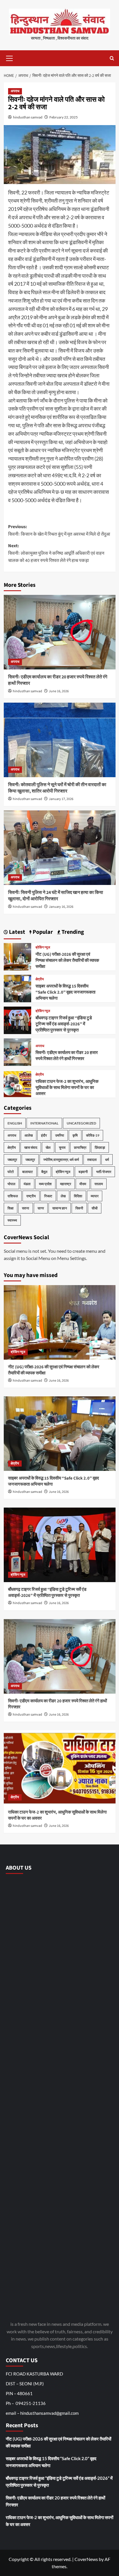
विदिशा (78, 1196)
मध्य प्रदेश (45, 1184)
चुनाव (62, 1147)
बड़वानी (83, 1172)
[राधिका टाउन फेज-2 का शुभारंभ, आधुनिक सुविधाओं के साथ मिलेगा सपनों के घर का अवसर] (17, 1083)
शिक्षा (11, 1208)
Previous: (59, 530)
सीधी (95, 1208)
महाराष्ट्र (66, 1184)
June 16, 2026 (59, 691)
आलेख (29, 1135)
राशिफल (13, 1196)
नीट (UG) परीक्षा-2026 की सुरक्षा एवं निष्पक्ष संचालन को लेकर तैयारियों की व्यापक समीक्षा (67, 961)
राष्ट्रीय (31, 1196)
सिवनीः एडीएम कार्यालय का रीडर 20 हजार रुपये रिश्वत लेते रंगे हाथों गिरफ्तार (67, 1056)
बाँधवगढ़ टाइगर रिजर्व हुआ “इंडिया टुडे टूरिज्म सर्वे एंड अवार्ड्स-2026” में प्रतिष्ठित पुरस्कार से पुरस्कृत (64, 1024)
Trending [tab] (72, 932)
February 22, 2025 (64, 117)
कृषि (75, 1135)
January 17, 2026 (61, 799)
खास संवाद (31, 1147)
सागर (41, 1208)
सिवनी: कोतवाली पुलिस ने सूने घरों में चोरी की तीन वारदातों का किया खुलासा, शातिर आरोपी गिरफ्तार (57, 788)
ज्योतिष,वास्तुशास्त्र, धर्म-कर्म (61, 1160)
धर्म (107, 1160)
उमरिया (60, 1135)
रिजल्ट (48, 1196)
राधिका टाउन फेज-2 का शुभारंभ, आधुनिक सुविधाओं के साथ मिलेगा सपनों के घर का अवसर (67, 1088)
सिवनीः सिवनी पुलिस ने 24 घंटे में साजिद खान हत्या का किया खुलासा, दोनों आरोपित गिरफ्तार (56, 896)
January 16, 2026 (61, 907)
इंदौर (44, 1135)
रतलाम (99, 1184)
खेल (48, 1147)
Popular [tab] (42, 932)
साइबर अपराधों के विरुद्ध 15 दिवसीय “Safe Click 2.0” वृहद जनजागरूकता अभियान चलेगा (65, 992)
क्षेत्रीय (40, 979)
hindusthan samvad (28, 117)
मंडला (27, 1184)
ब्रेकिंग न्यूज (43, 948)
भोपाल (11, 1184)
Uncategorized (81, 1123)
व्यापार (95, 1196)
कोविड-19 (93, 1135)
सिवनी (79, 1208)
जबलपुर (12, 1160)
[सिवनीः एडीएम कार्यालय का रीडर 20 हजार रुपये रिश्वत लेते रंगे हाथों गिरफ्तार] (60, 632)
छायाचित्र (80, 1147)
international (44, 1123)
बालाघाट (28, 1172)
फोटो (11, 1172)
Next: (56, 553)
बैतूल (44, 1172)
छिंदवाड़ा (100, 1147)
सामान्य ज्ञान (60, 1208)
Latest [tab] (16, 932)
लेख (63, 1196)
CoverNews (86, 2559)
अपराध (15, 91)
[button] (10, 57)
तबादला (92, 1160)
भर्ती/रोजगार (104, 1172)
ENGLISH (15, 1123)
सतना (26, 1208)
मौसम (83, 1184)
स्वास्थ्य (12, 1220)
